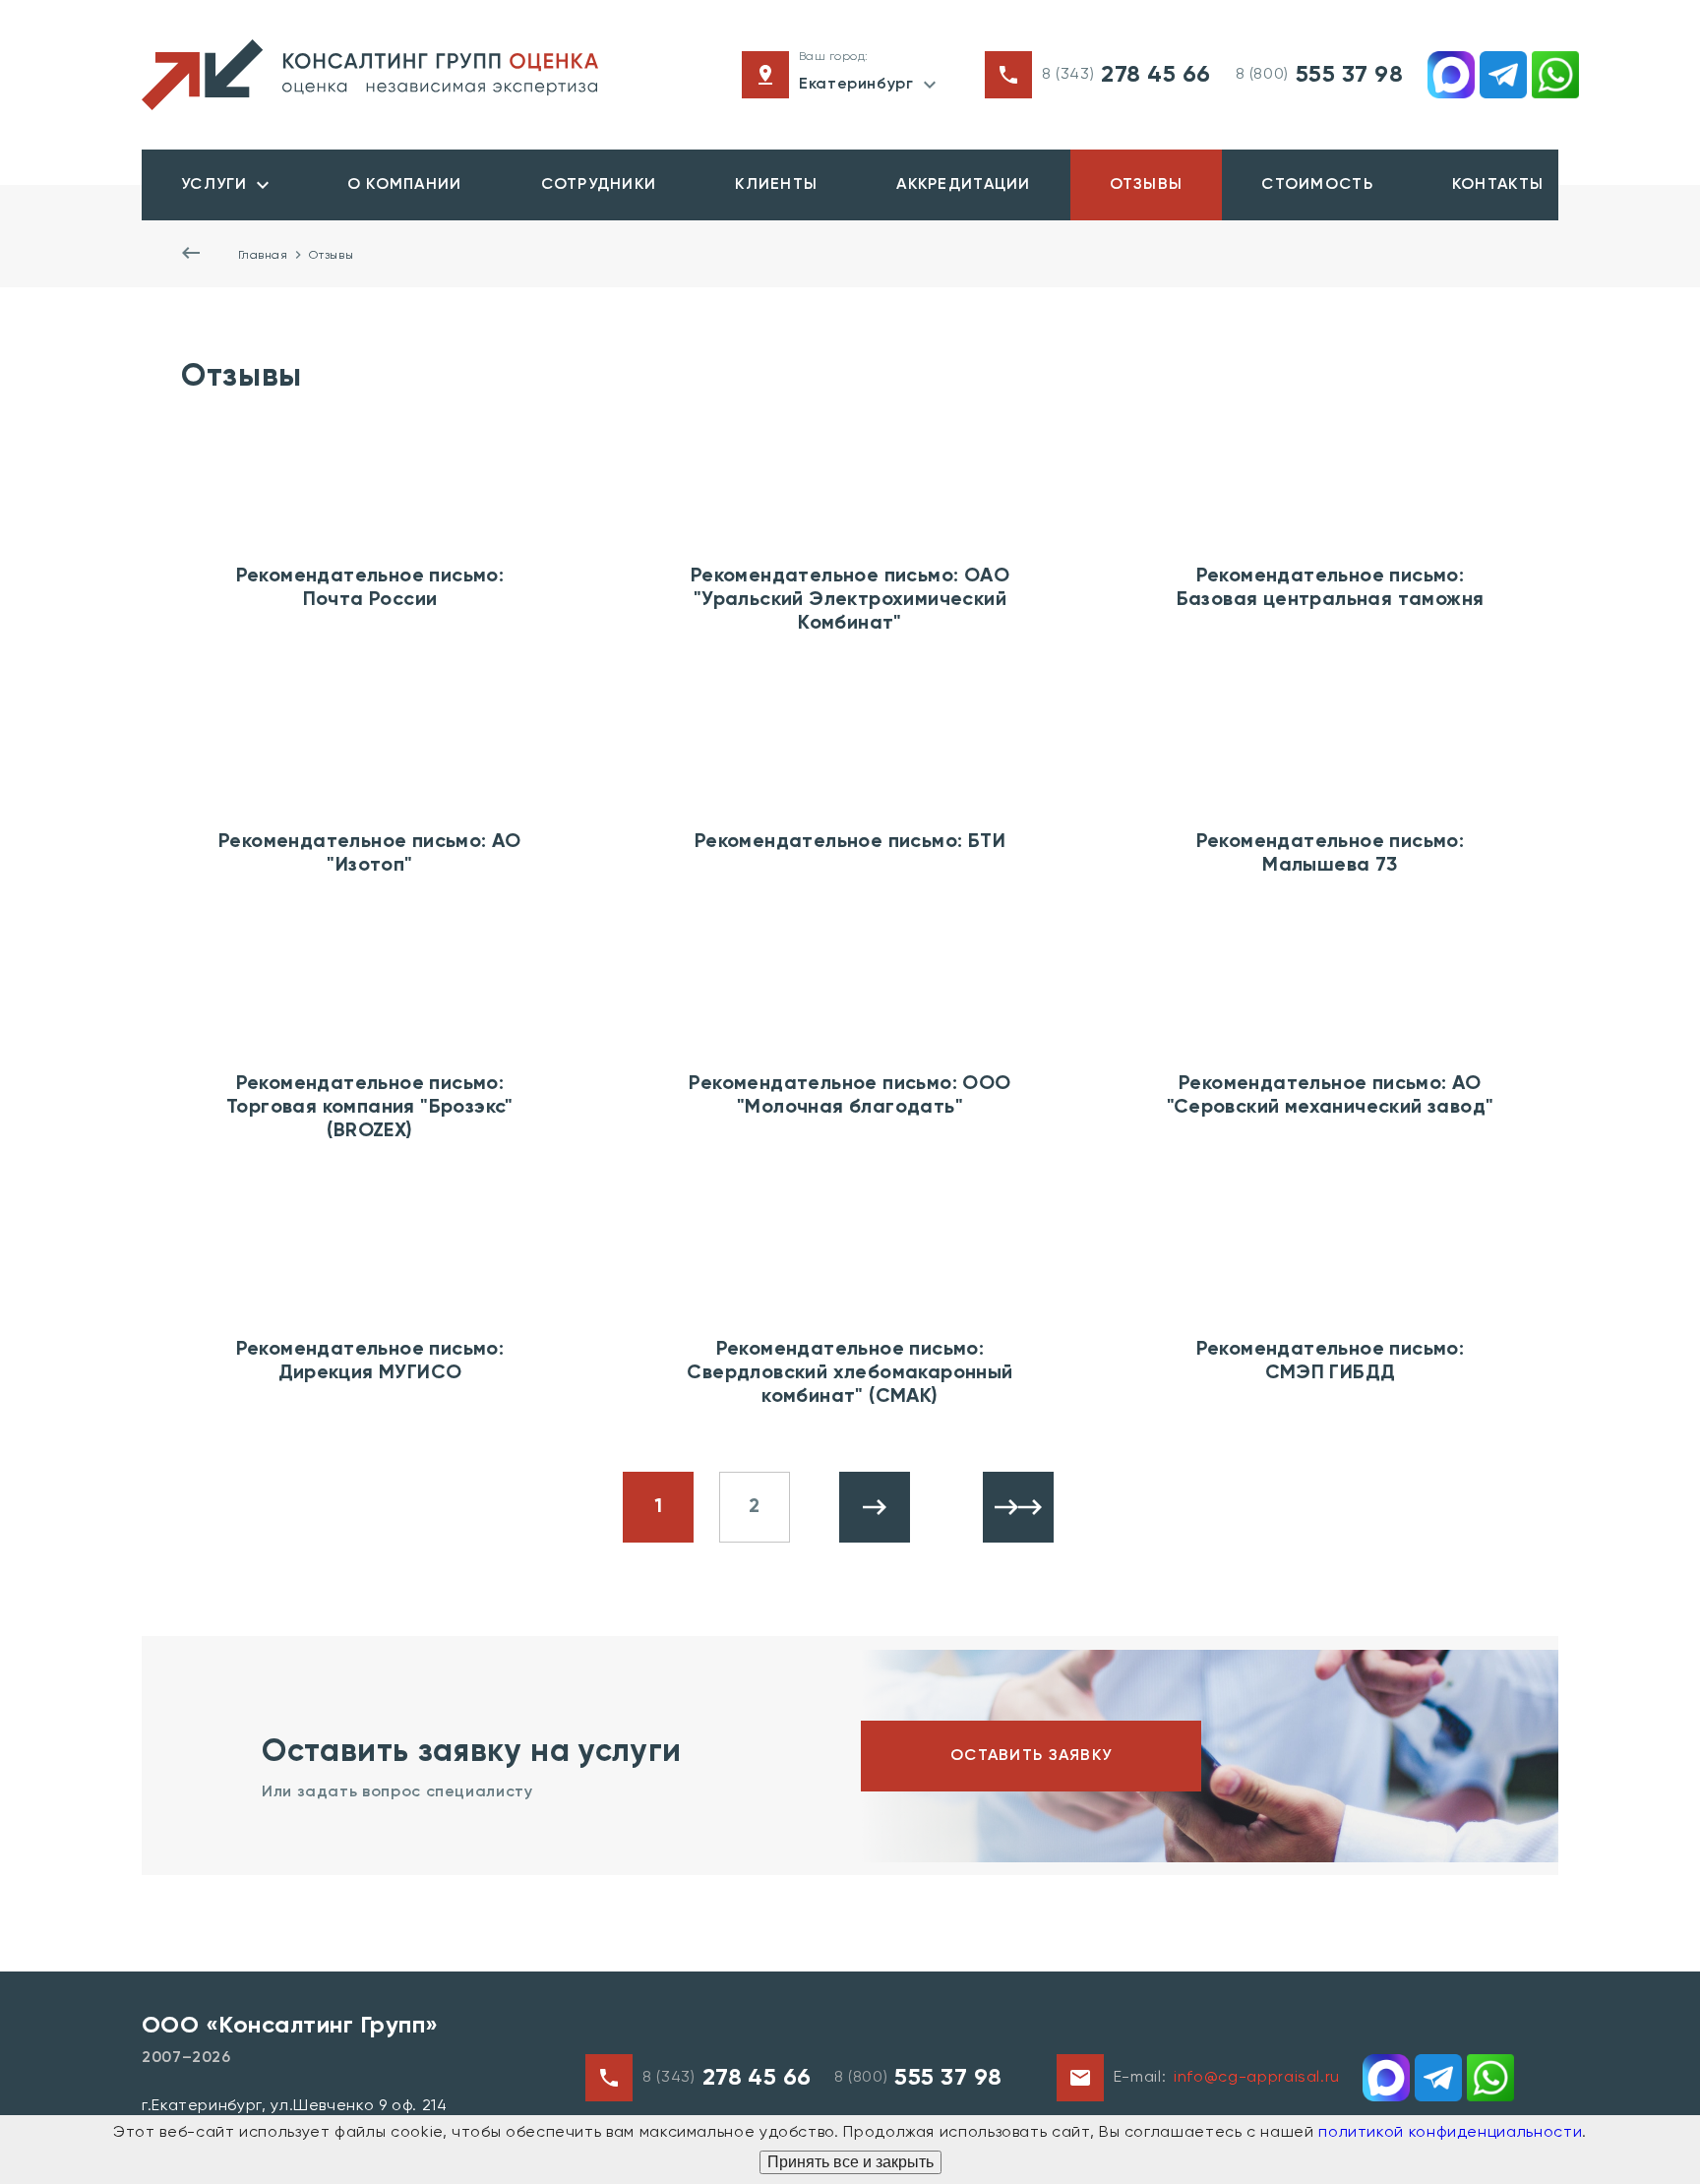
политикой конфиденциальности (1450, 2133)
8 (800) (1320, 75)
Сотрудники (599, 185)
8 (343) (1126, 75)
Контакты (1498, 185)
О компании (405, 185)
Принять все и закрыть (850, 2162)
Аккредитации (963, 185)
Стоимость (1317, 185)
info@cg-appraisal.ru (1257, 2078)
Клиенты (776, 185)
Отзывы (1147, 185)
